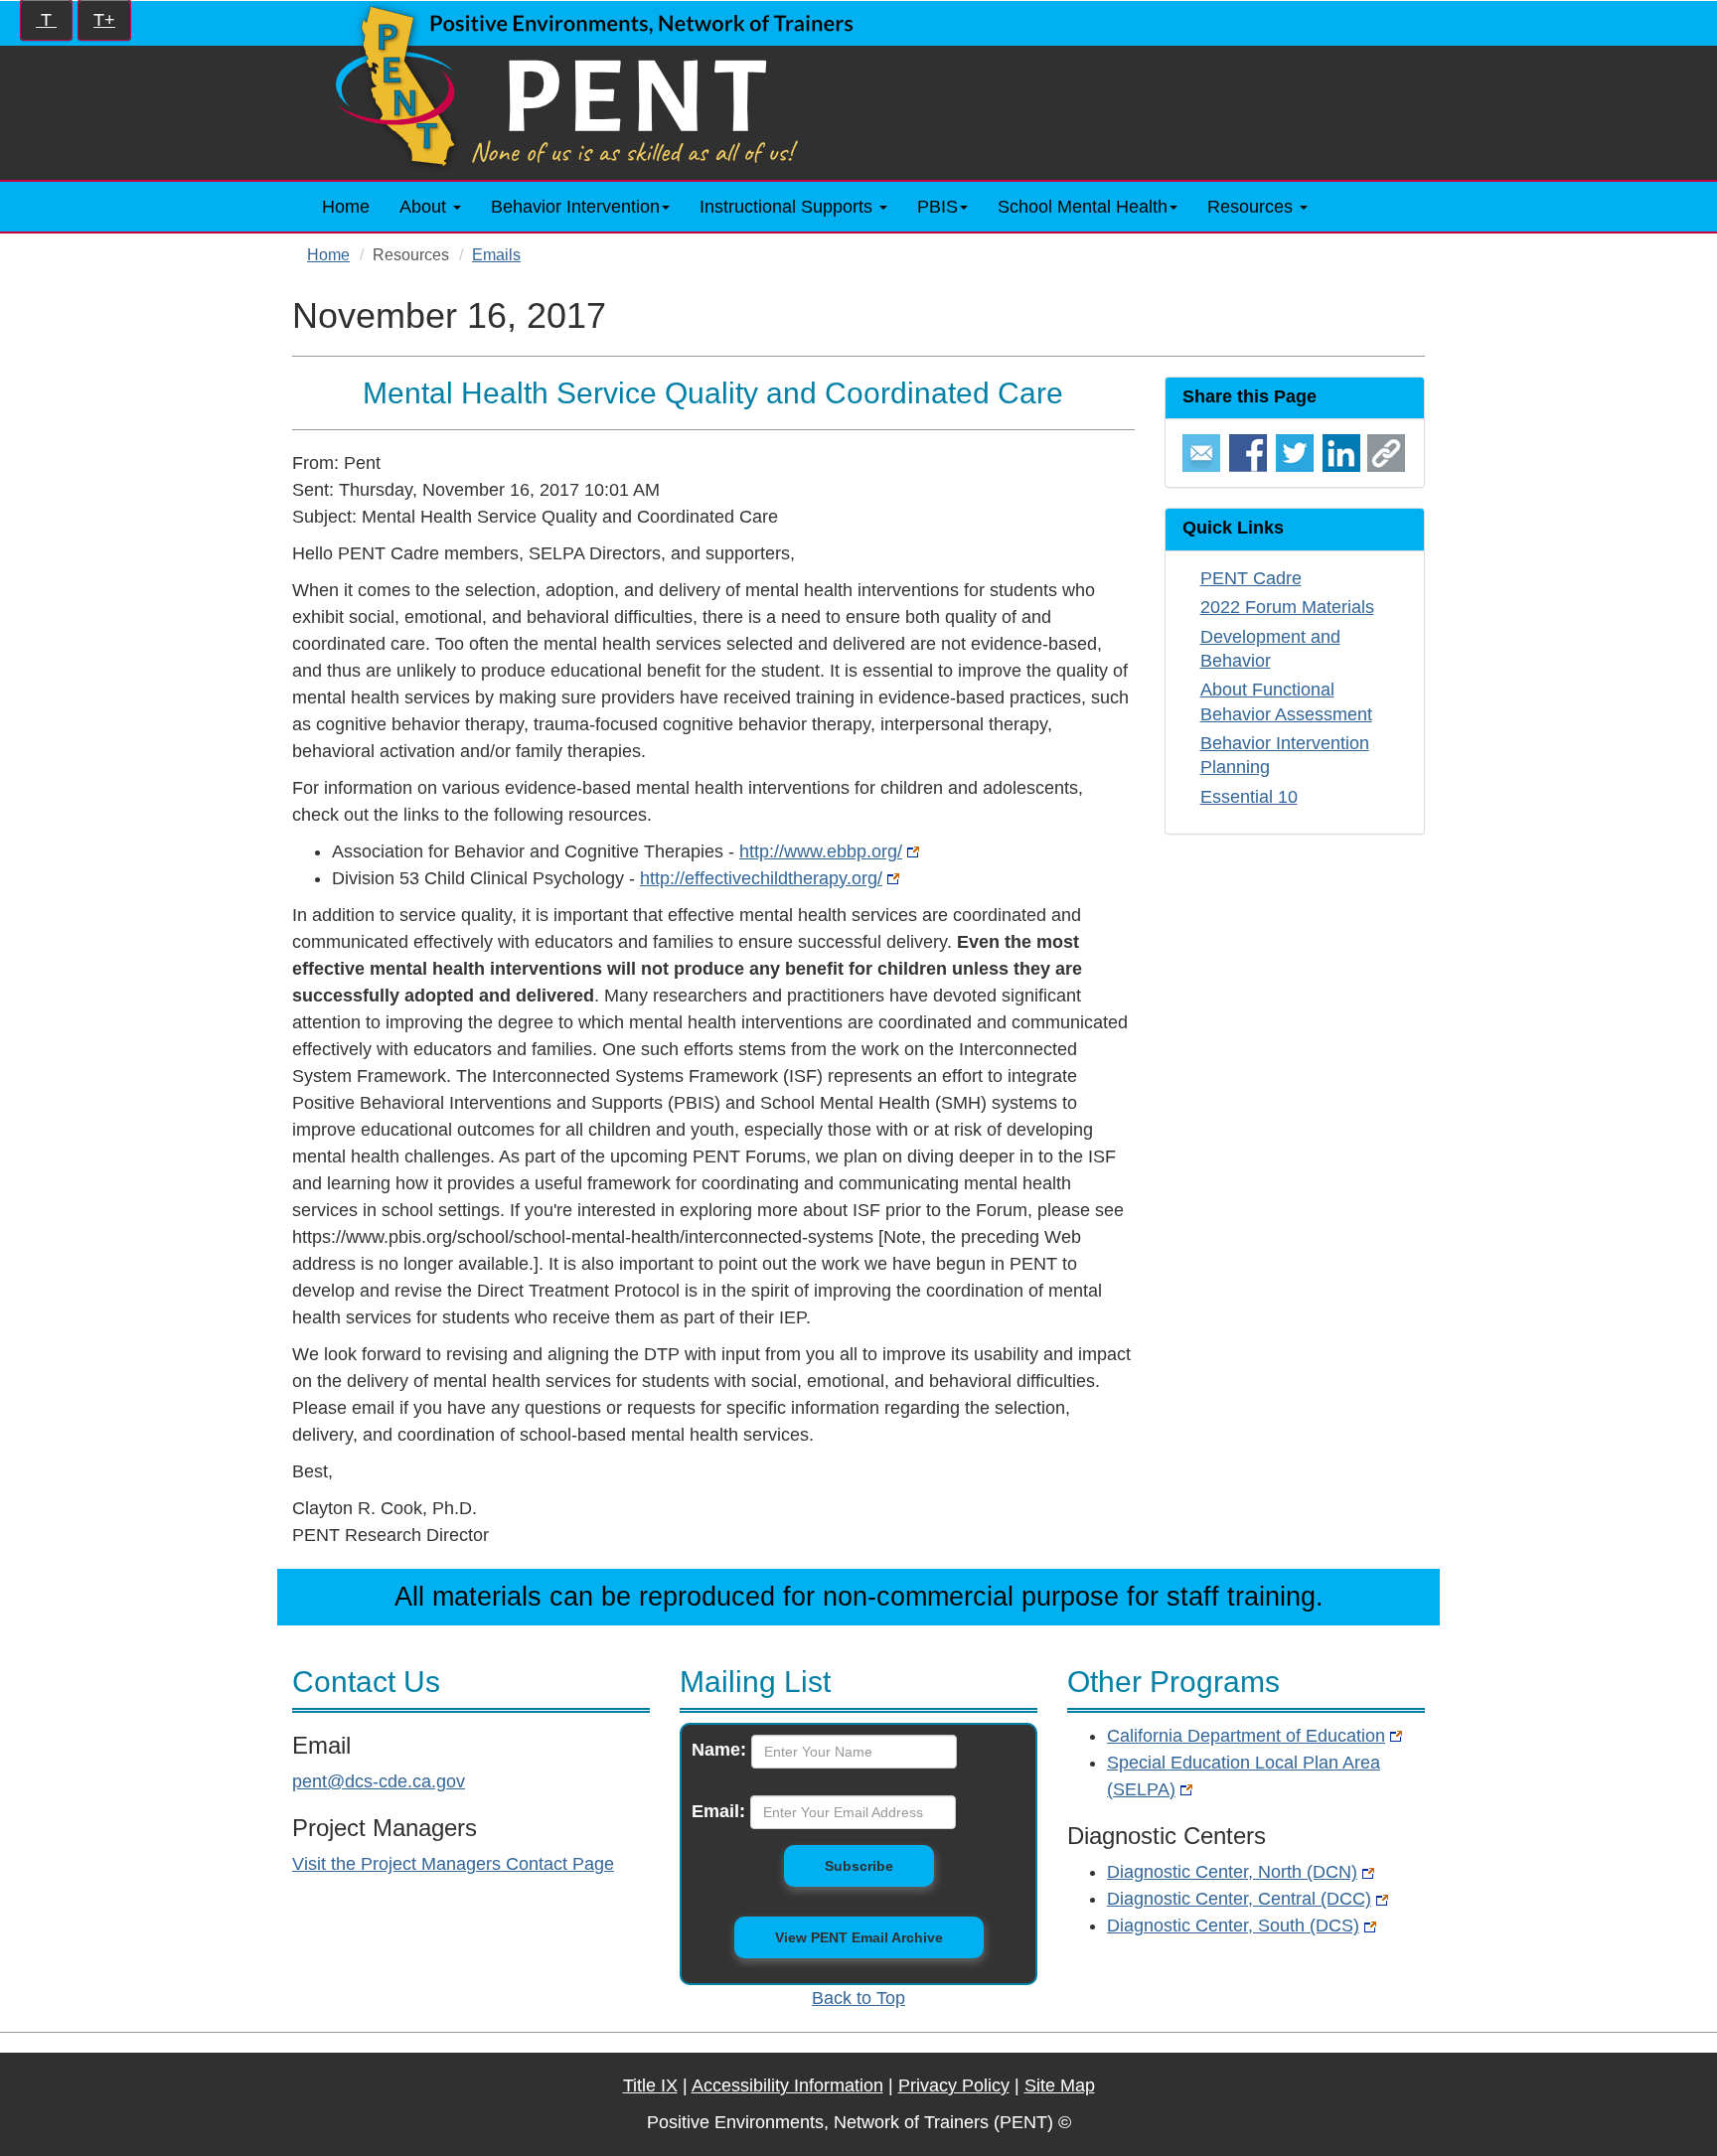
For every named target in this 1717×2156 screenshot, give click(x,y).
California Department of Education (1246, 1736)
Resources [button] (1252, 207)
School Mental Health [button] (1083, 207)
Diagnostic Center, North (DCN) (1232, 1872)
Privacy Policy (954, 2085)
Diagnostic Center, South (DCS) (1233, 1925)
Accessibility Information (787, 2085)
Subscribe (879, 1865)
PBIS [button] (937, 207)
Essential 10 (1249, 797)
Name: (719, 1750)
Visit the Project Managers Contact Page (453, 1864)
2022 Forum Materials (1287, 607)
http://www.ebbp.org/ (821, 851)
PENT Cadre (1251, 578)
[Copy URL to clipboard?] (1386, 452)
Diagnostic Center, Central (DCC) (1239, 1899)
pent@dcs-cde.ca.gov (379, 1781)
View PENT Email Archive (859, 1937)
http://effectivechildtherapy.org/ (761, 878)
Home (346, 207)
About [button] (425, 207)
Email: (718, 1811)
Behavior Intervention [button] (575, 207)
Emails (496, 254)
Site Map (1060, 2085)
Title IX (650, 2085)
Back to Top (858, 1998)
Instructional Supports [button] (788, 207)
